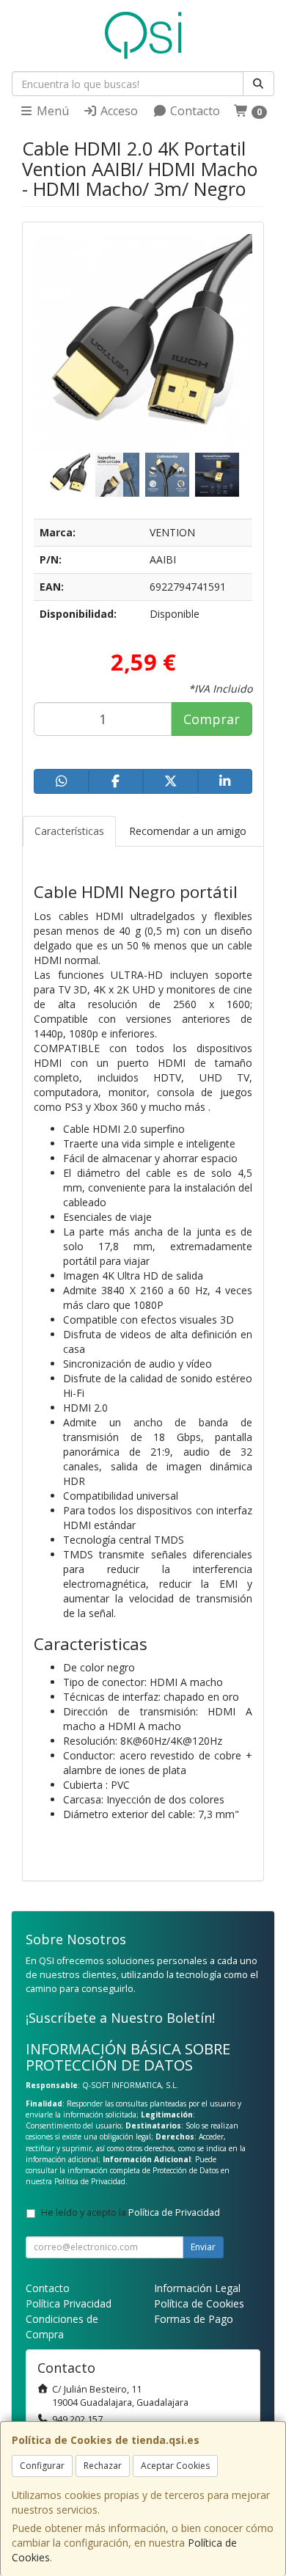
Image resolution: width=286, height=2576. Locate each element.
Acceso (118, 111)
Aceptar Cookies (175, 2466)
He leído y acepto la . (132, 2212)
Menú (51, 111)
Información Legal (197, 2288)
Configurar (42, 2466)
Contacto (194, 111)
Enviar (203, 2247)
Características (69, 831)
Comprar (212, 719)
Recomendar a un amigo (188, 831)
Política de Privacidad (90, 2181)
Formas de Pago (194, 2319)
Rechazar (103, 2466)
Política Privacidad (69, 2303)
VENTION (172, 532)
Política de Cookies (199, 2303)
